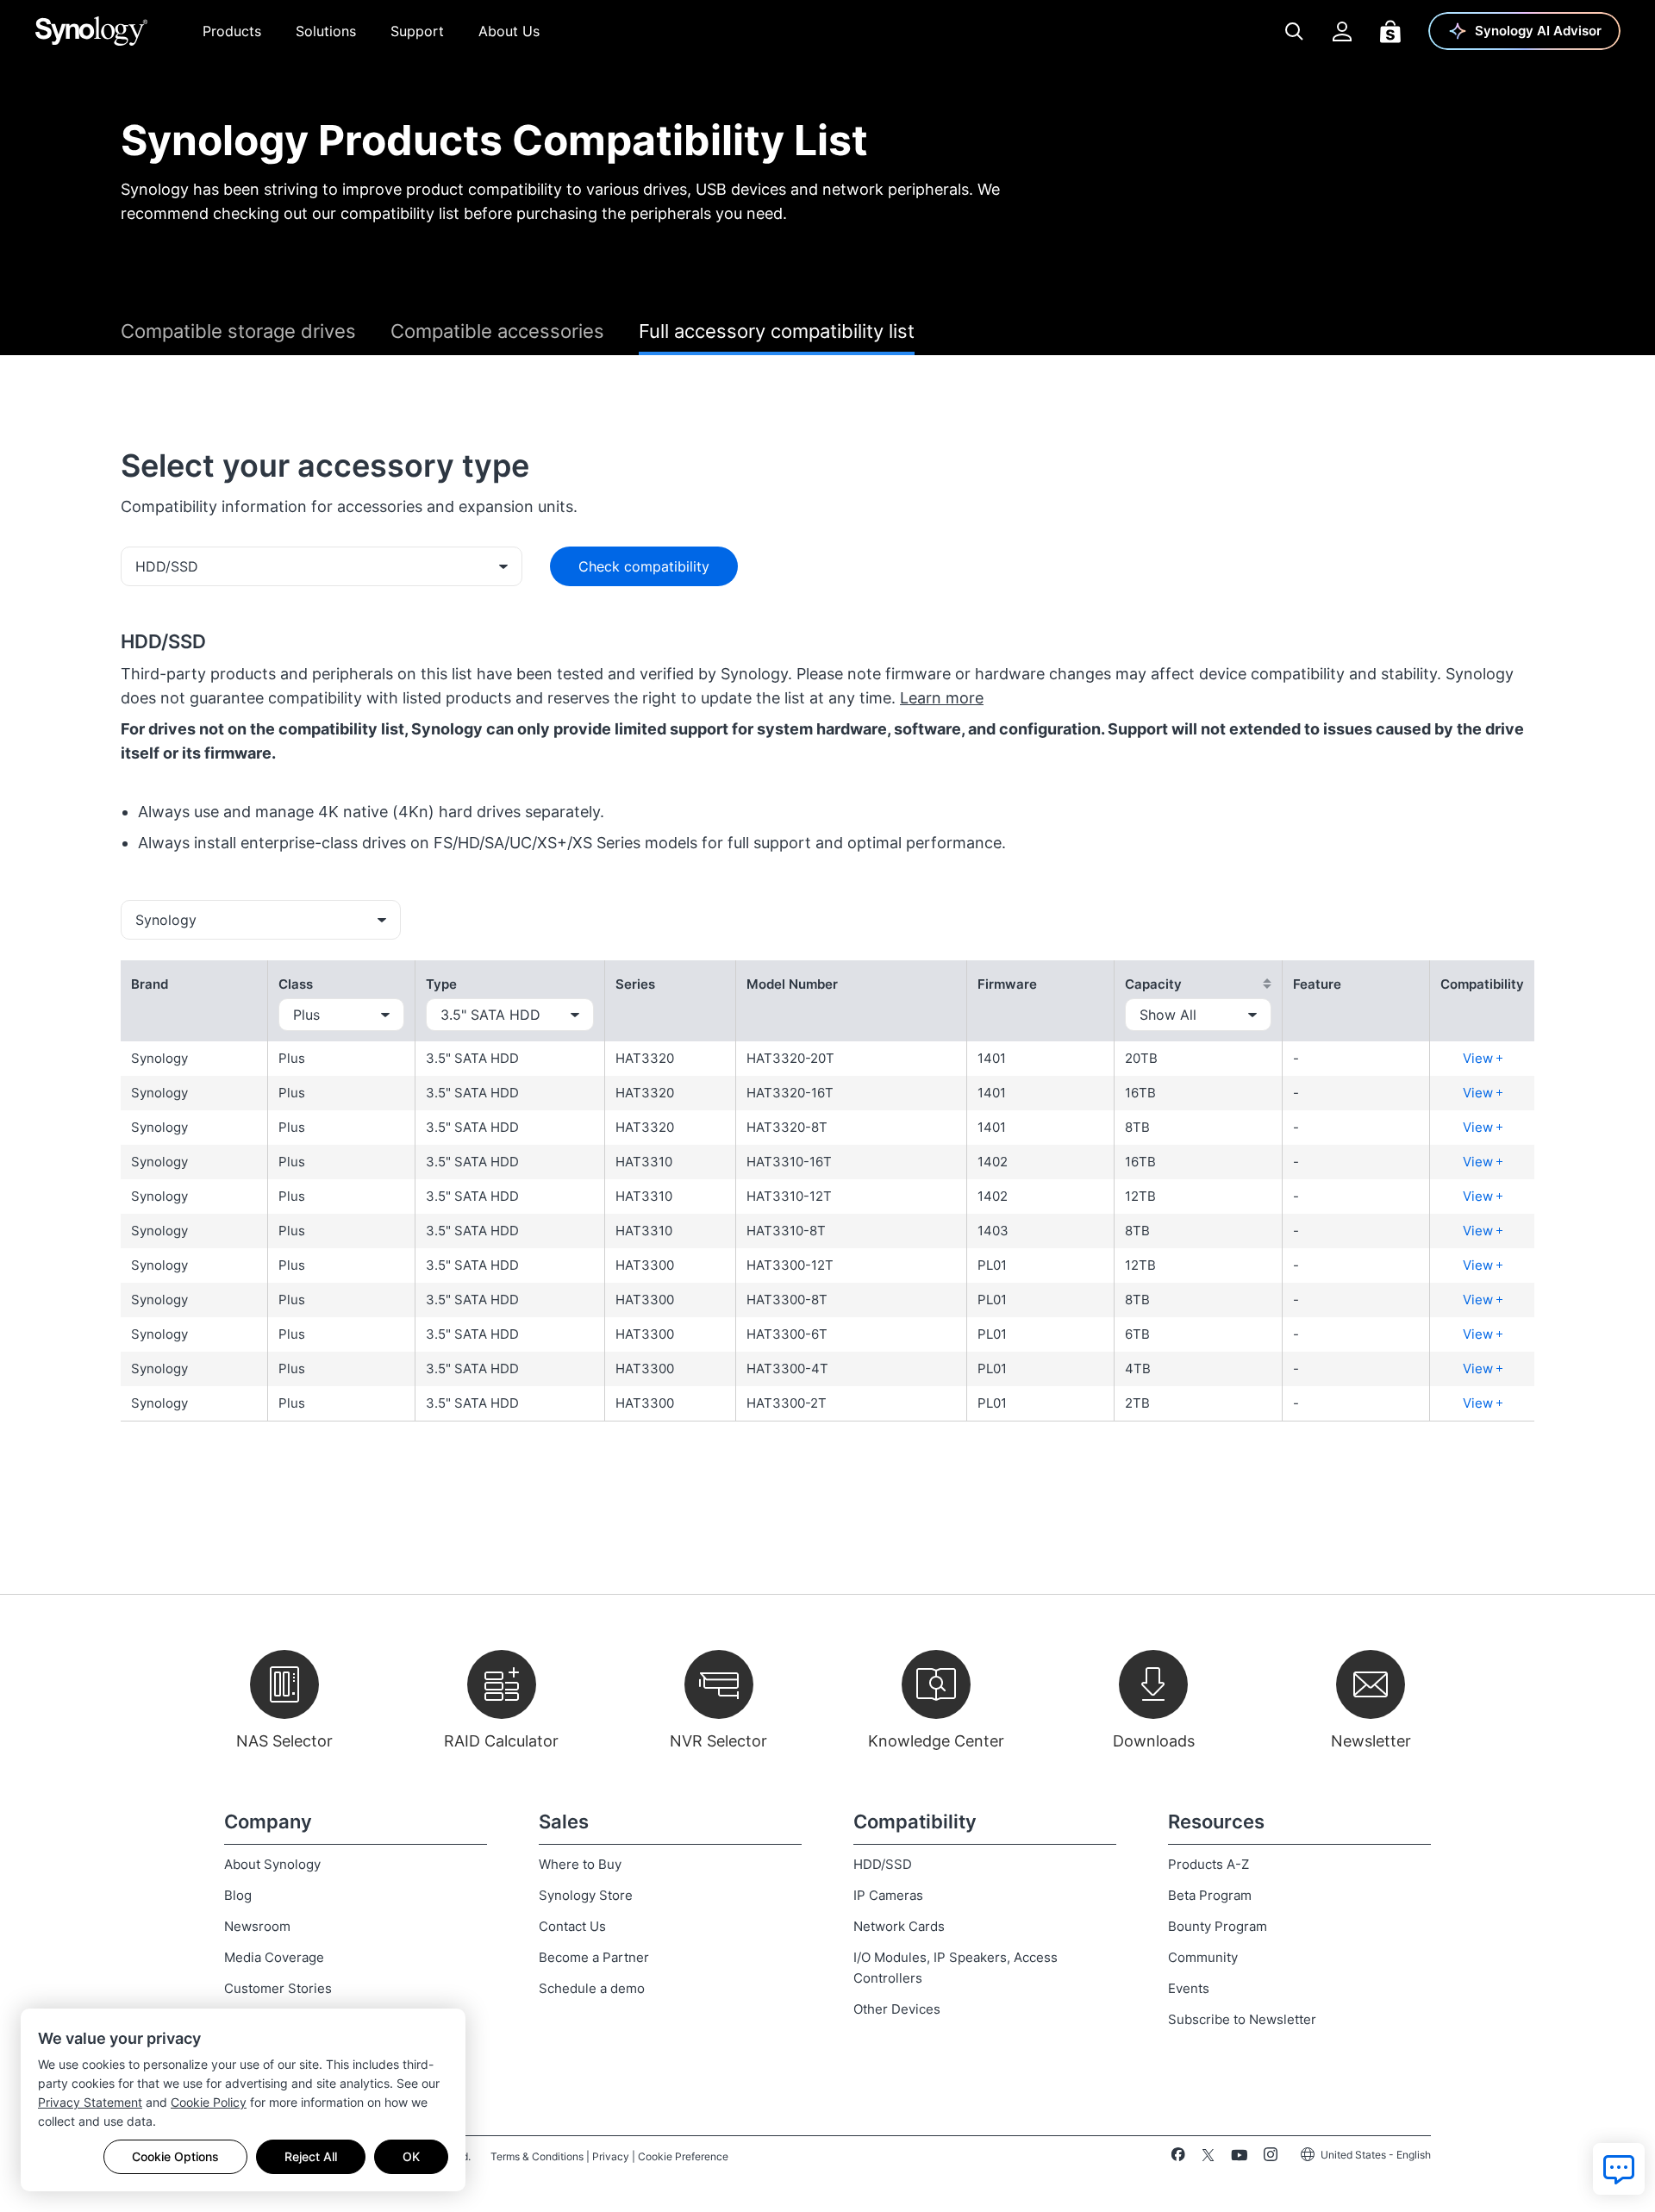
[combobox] (322, 566)
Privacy (611, 2156)
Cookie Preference (683, 2156)
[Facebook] (1178, 2158)
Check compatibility (644, 566)
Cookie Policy (209, 2102)
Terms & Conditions (537, 2156)
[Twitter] (1208, 2158)
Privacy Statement (90, 2102)
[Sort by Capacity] (1267, 984)
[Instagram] (1271, 2158)
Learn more (942, 698)
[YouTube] (1239, 2158)
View (1480, 1058)
